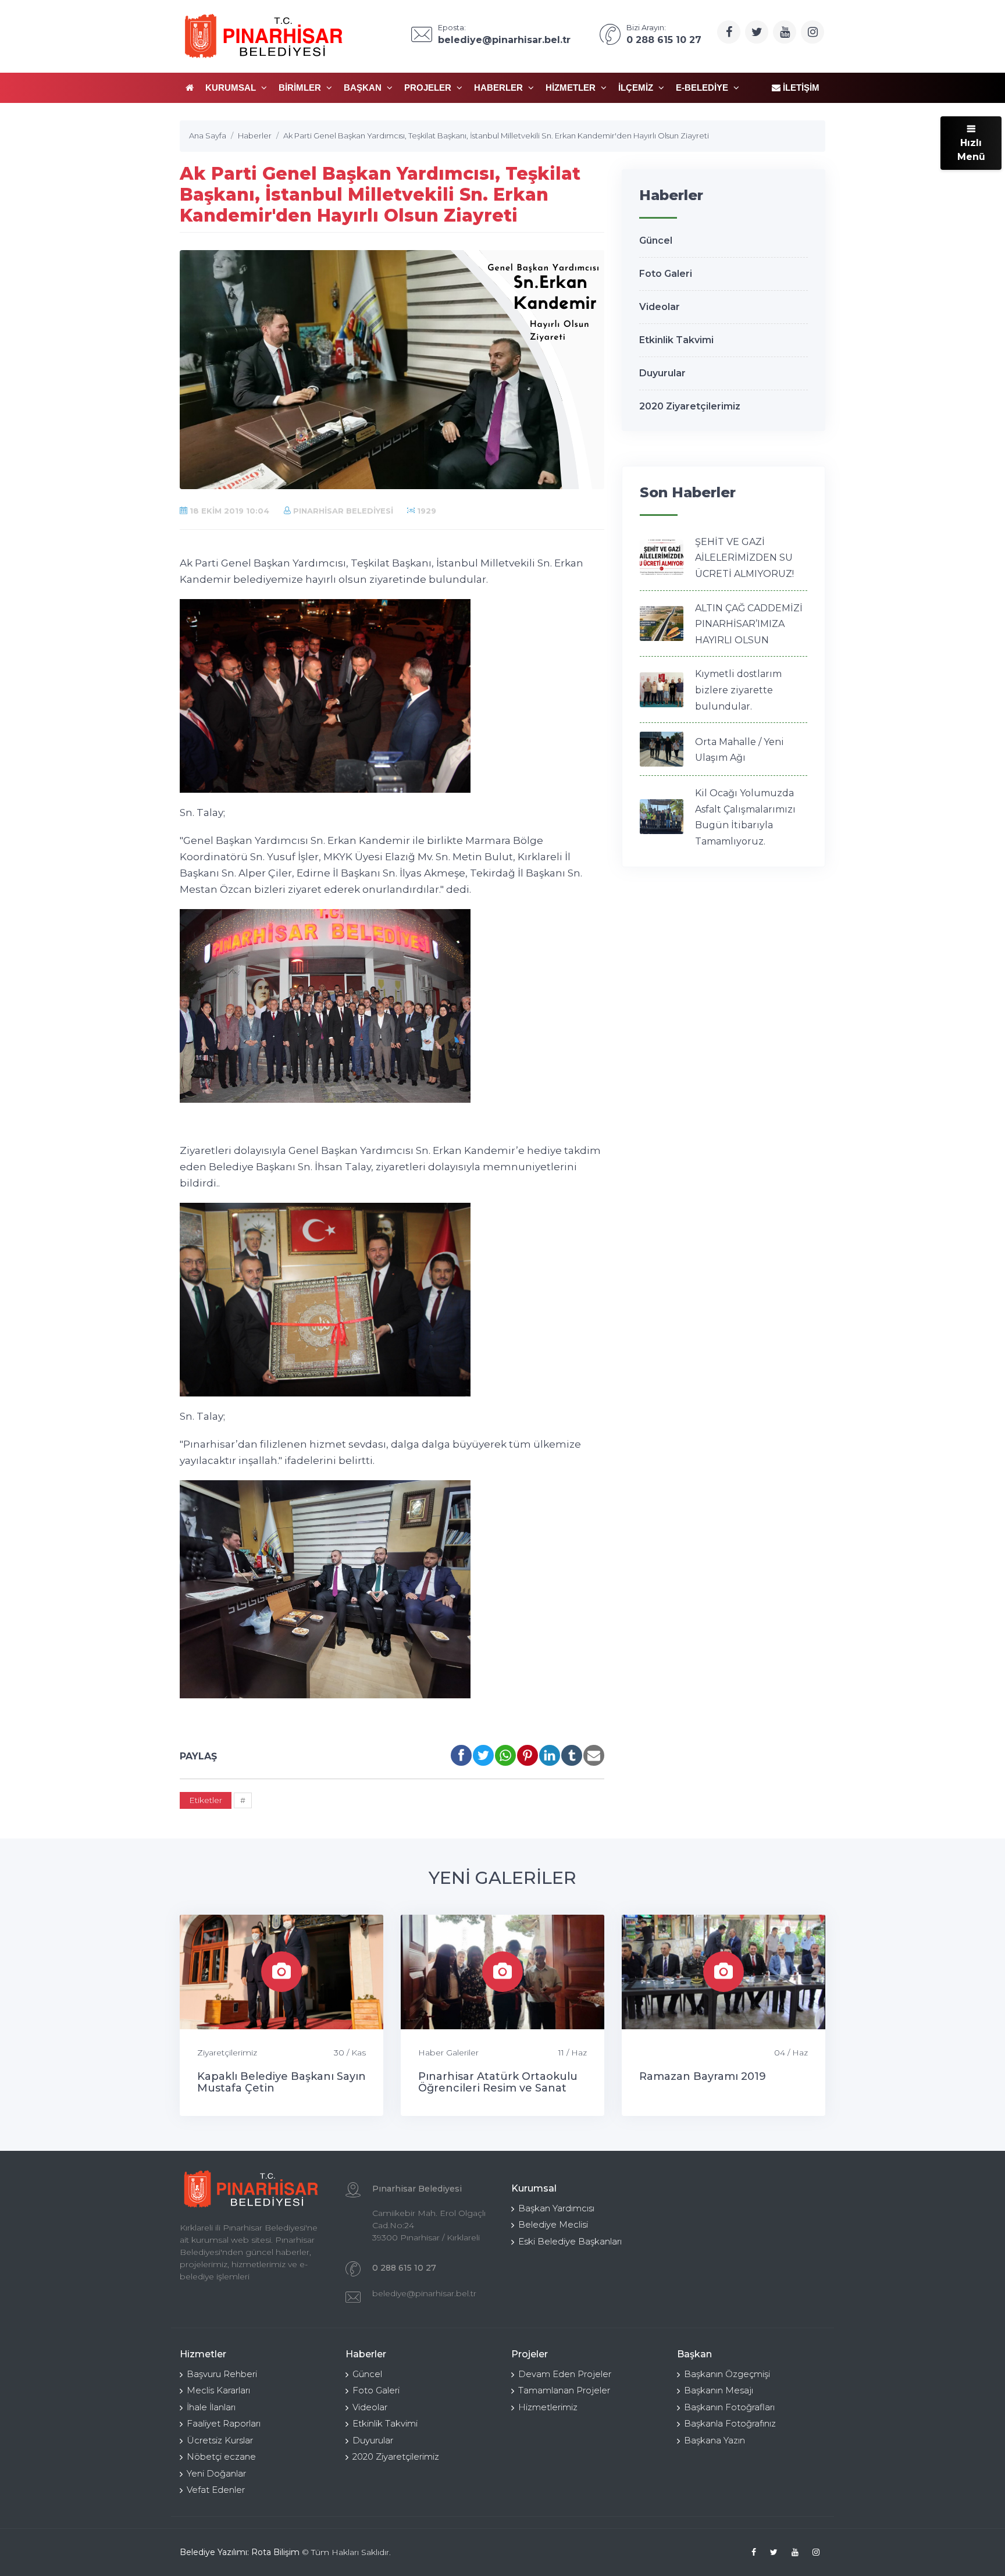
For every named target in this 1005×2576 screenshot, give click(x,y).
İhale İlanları (211, 2407)
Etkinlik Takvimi (676, 340)
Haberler (500, 88)
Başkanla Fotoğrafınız (730, 2423)
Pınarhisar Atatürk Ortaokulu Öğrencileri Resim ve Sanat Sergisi (498, 2088)
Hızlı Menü (971, 150)
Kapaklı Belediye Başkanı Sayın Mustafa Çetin (281, 2082)
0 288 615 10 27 (404, 2268)
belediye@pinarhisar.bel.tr (424, 2293)
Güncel (656, 241)
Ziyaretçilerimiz (227, 2053)
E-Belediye (703, 88)
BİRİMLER (301, 88)
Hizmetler (572, 88)
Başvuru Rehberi (222, 2374)
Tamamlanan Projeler (564, 2390)
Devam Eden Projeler (565, 2374)
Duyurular (662, 373)
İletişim (800, 88)
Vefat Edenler (216, 2490)
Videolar (660, 307)
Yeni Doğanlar (216, 2473)
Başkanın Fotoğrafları (729, 2407)
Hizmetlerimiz (548, 2407)
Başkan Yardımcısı (556, 2208)
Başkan (364, 88)
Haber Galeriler (448, 2053)
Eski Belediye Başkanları (570, 2241)
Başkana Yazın (714, 2440)
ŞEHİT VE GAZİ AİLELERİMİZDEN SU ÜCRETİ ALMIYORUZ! (744, 558)
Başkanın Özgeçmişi (727, 2374)
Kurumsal (232, 88)
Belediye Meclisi (553, 2224)
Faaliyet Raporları (224, 2423)
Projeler (429, 88)
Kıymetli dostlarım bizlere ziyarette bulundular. (738, 690)
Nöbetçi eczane (221, 2456)
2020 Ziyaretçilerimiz (690, 406)
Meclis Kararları (218, 2390)
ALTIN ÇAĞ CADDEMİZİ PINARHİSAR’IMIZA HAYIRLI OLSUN (749, 624)
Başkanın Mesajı (719, 2390)
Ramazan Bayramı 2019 (703, 2076)
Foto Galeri (666, 274)
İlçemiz (637, 88)
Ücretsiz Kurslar (220, 2440)
